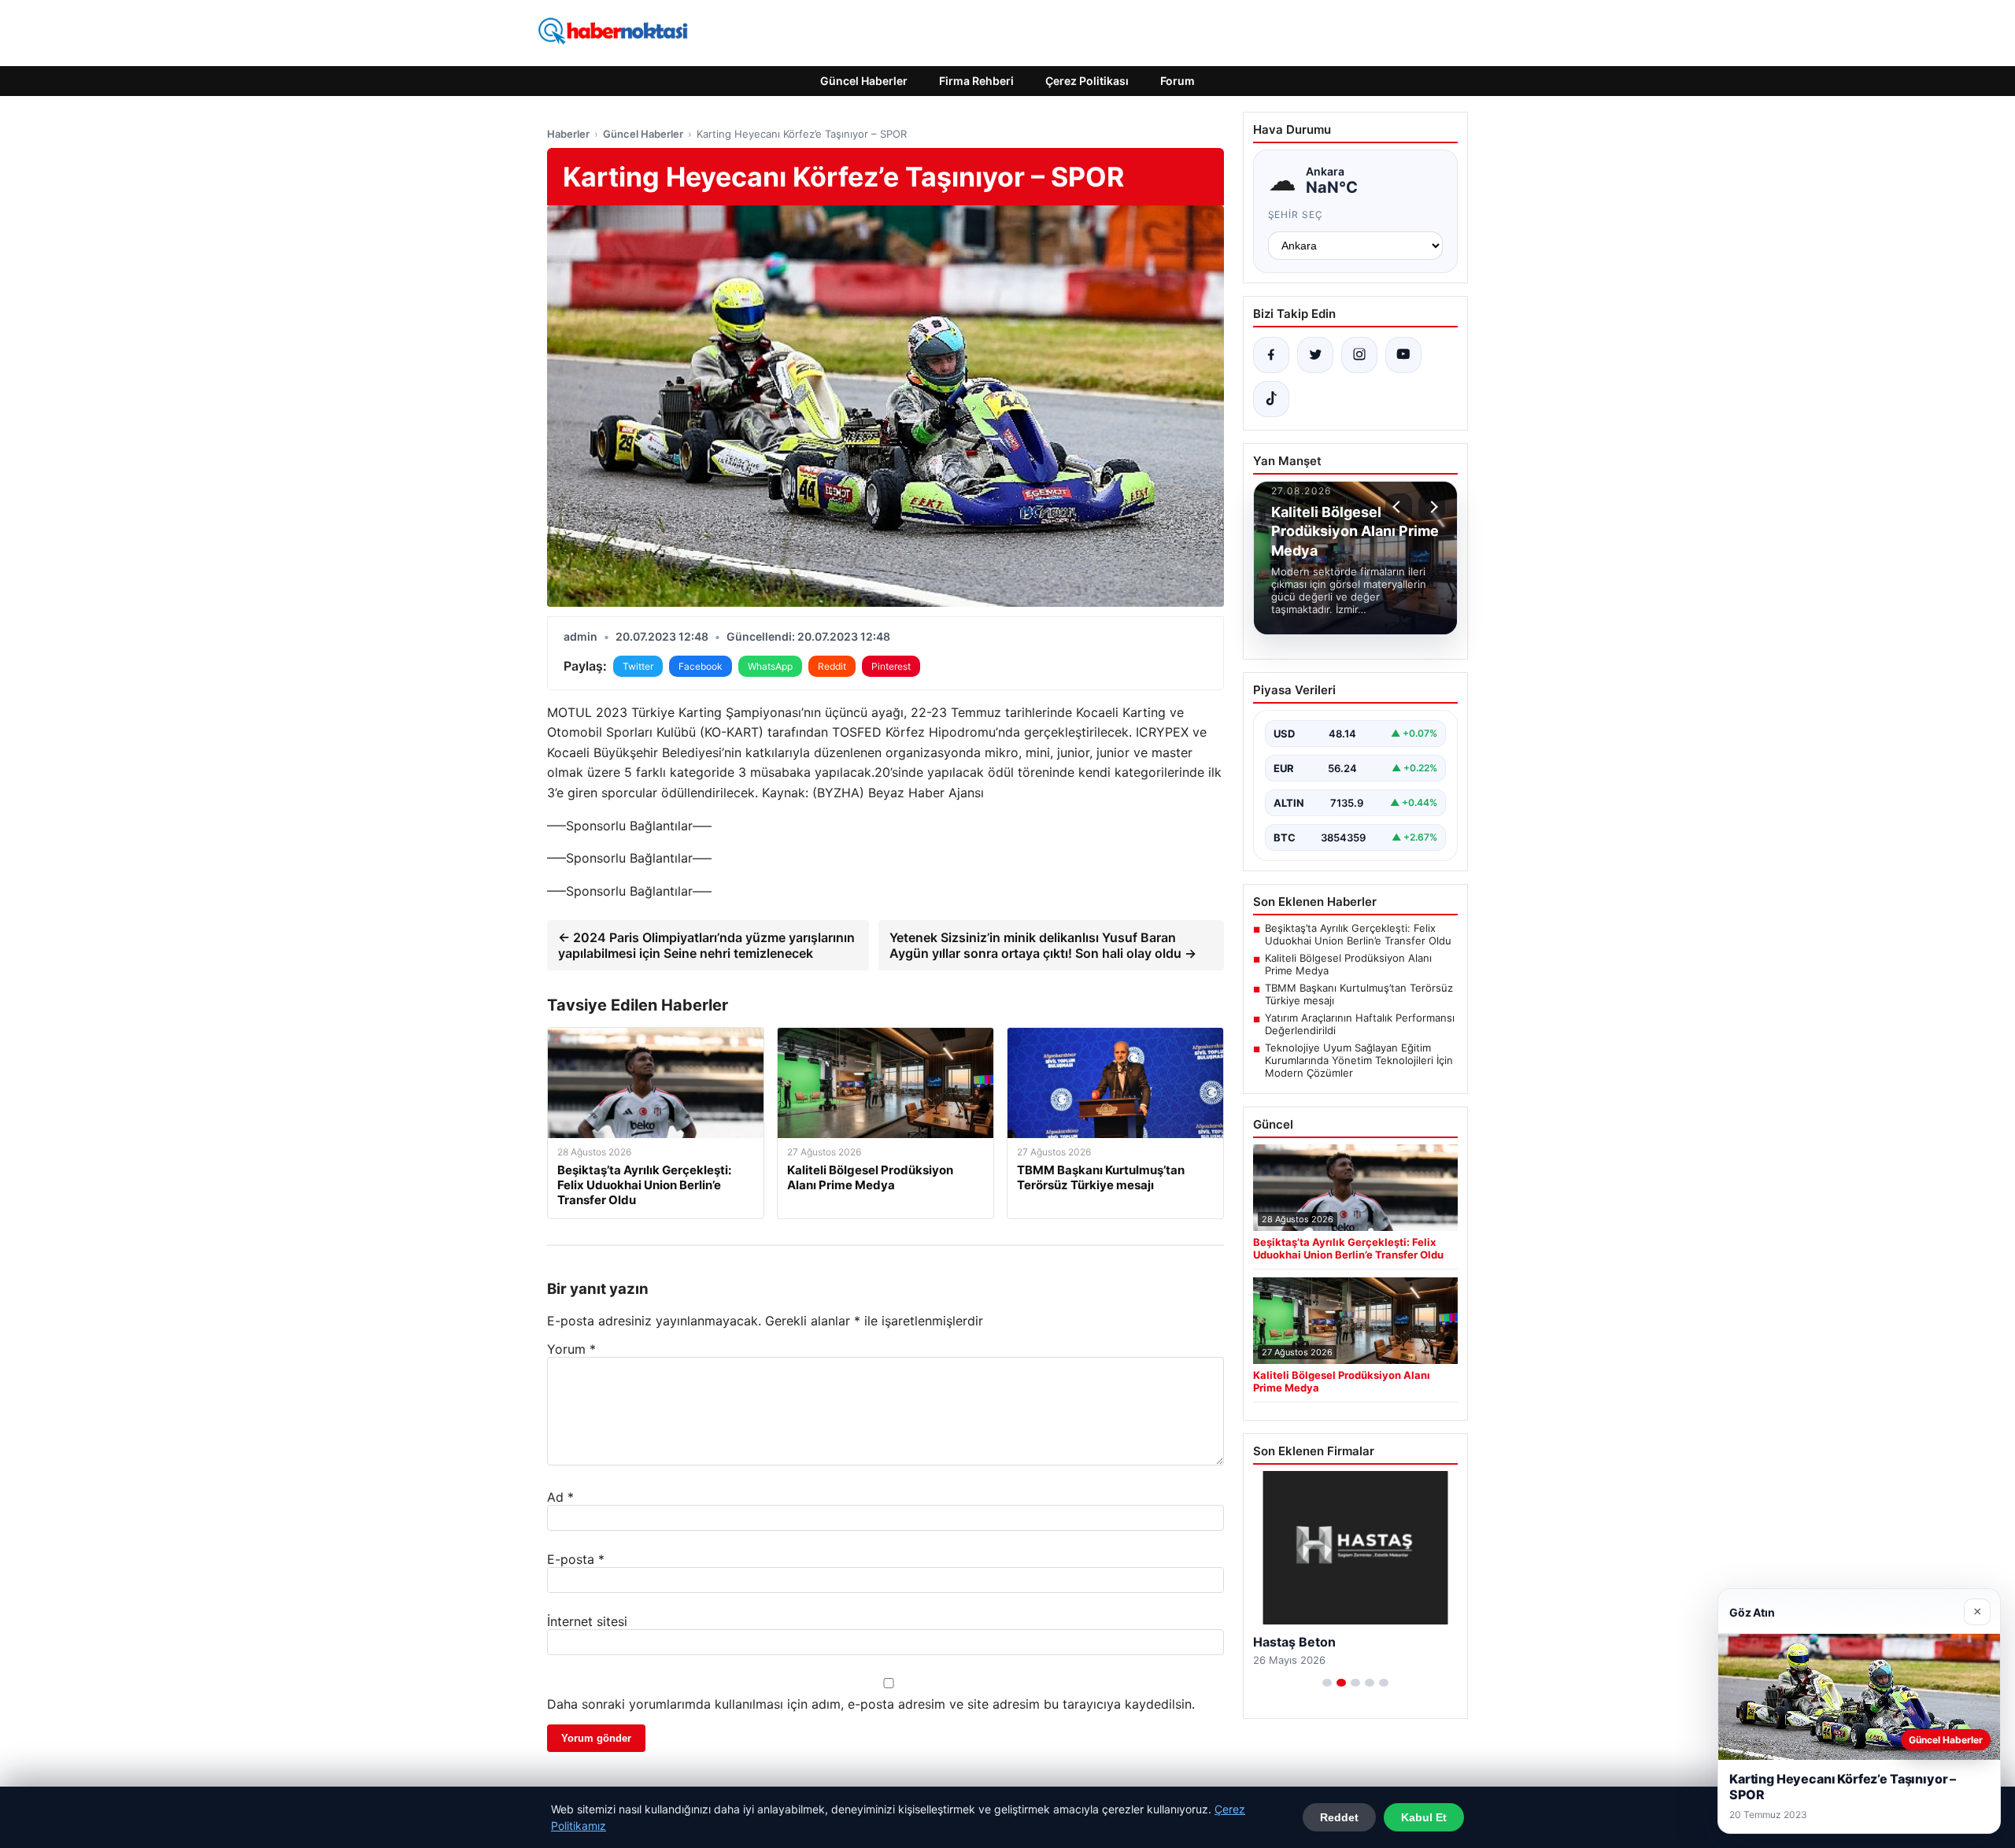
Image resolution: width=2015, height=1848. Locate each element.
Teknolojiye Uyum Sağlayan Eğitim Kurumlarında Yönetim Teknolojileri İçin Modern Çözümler (1359, 1060)
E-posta (576, 1559)
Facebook (701, 666)
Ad (560, 1497)
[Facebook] (1271, 355)
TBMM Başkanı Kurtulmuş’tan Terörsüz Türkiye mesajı (1359, 994)
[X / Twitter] (1315, 355)
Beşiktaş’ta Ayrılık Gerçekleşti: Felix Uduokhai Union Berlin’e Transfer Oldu (1358, 934)
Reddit (832, 666)
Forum (1178, 81)
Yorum (571, 1349)
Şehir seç (1296, 214)
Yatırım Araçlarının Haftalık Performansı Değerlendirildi (1360, 1024)
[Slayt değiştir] (1327, 1683)
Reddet (1339, 1817)
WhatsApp (770, 666)
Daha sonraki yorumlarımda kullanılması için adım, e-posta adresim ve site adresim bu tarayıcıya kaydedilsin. (871, 1704)
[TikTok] (1271, 399)
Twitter (638, 666)
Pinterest (891, 666)
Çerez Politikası (1087, 81)
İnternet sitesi (587, 1621)
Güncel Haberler (864, 81)
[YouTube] (1403, 355)
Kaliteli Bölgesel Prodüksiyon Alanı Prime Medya (1348, 964)
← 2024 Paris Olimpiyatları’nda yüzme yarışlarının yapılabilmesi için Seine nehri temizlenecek (706, 945)
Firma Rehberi (976, 81)
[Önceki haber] (1399, 507)
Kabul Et (1424, 1817)
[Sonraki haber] (1432, 507)
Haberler (568, 134)
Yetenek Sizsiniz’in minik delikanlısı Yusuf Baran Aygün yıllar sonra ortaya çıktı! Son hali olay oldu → (1043, 945)
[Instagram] (1359, 355)
